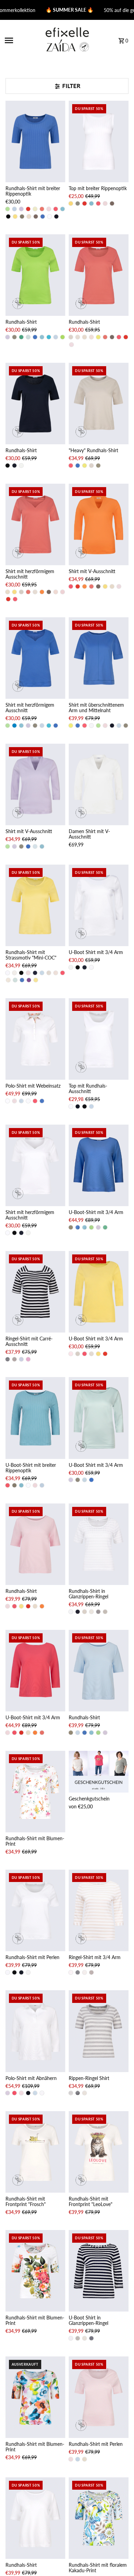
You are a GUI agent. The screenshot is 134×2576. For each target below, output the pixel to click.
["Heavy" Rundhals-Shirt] (99, 404)
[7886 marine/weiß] (98, 1612)
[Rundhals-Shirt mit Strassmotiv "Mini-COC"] (35, 905)
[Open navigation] (21, 40)
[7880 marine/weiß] (78, 2093)
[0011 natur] (21, 466)
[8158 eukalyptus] (21, 337)
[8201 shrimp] (42, 209)
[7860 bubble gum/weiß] (28, 1359)
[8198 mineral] (63, 209)
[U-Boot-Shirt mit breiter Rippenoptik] (35, 1418)
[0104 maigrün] (8, 209)
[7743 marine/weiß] (8, 1359)
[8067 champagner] (78, 337)
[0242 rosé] (105, 203)
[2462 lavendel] (21, 209)
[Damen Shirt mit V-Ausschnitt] (99, 784)
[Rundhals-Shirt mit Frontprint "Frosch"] (35, 2152)
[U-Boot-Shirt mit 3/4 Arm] (99, 1165)
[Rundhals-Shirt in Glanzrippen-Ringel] (99, 1544)
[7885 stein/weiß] (91, 1612)
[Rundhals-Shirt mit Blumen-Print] (35, 1792)
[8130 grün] (63, 337)
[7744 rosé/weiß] (71, 1972)
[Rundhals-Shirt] (35, 275)
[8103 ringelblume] (42, 592)
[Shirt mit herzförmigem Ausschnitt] (35, 524)
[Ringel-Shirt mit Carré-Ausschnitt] (35, 1292)
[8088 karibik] (49, 337)
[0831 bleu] (14, 209)
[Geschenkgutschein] (99, 1772)
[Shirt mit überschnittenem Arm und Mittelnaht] (99, 658)
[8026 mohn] (28, 209)
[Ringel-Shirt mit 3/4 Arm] (99, 1910)
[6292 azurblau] (14, 726)
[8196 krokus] (29, 980)
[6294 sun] (15, 216)
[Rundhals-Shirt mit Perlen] (35, 1910)
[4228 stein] (71, 337)
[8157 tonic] (35, 846)
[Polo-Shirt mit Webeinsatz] (35, 1039)
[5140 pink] (56, 209)
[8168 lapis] (43, 216)
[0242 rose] (49, 209)
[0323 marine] (56, 216)
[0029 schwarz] (8, 216)
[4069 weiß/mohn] (28, 1101)
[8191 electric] (98, 337)
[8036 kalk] (29, 216)
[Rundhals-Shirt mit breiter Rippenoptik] (35, 141)
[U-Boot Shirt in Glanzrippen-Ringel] (99, 2271)
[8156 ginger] (35, 209)
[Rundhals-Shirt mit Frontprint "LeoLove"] (99, 2152)
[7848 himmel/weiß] (21, 1359)
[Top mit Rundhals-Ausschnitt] (99, 1039)
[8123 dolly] (91, 337)
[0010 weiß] (91, 726)
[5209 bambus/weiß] (105, 1612)
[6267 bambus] (22, 216)
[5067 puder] (56, 973)
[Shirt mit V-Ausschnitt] (99, 524)
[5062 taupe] (36, 216)
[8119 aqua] (28, 337)
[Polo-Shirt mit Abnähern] (35, 2031)
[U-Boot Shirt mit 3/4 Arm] (99, 905)
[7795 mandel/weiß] (85, 1972)
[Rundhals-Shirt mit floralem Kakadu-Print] (99, 2518)
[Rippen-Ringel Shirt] (99, 2031)
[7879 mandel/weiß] (85, 2093)
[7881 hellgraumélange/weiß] (71, 2093)
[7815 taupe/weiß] (14, 1359)
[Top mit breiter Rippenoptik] (99, 141)
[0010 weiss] (49, 216)
